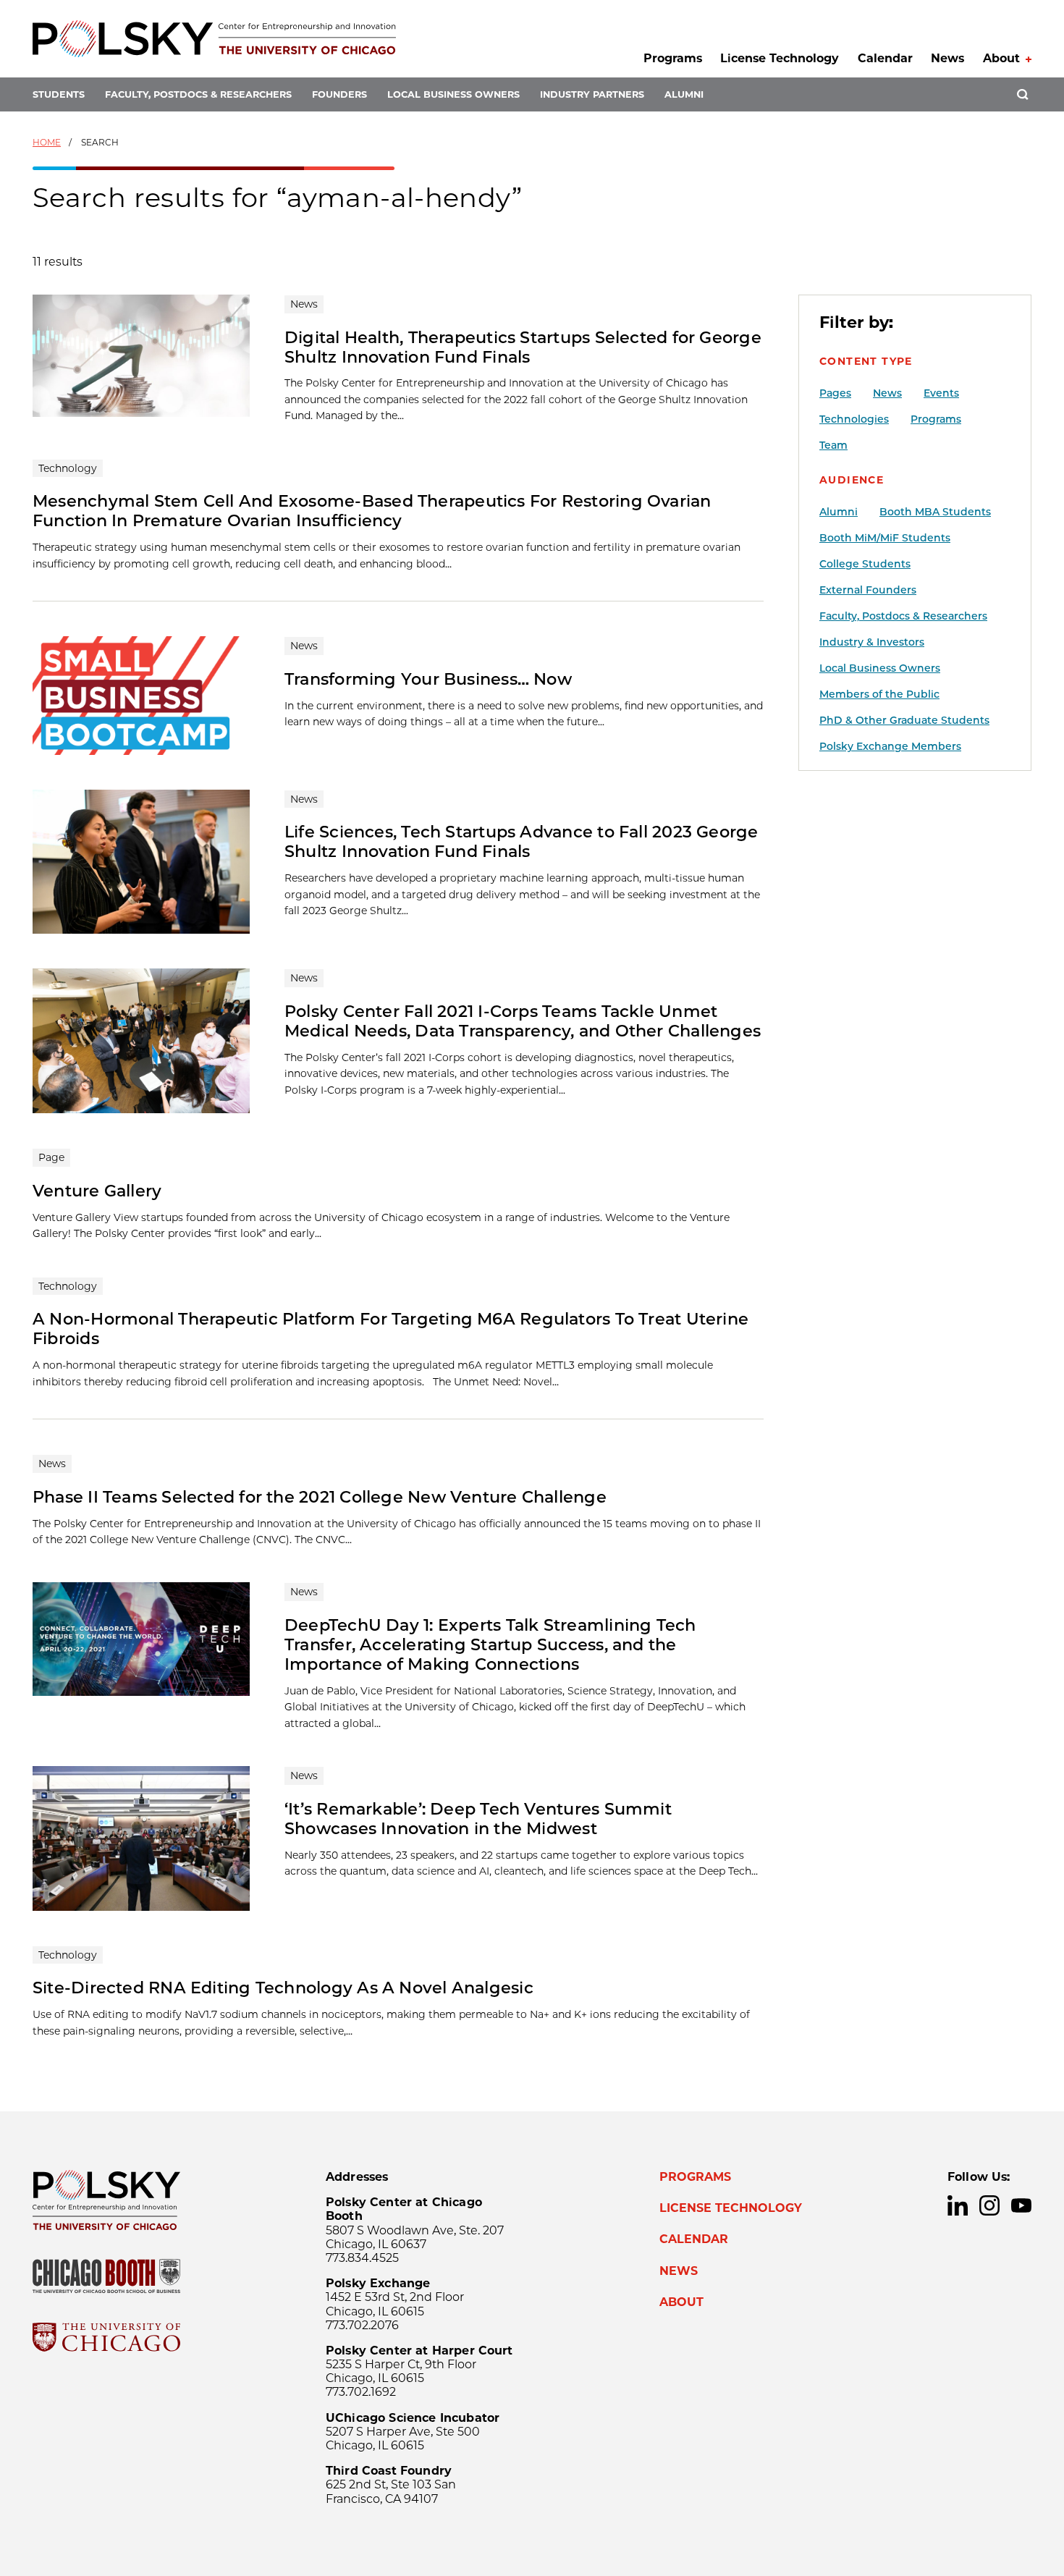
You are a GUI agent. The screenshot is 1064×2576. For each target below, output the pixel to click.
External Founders (868, 590)
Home (47, 142)
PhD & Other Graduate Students (904, 720)
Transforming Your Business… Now (428, 679)
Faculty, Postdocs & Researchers (198, 94)
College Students (865, 564)
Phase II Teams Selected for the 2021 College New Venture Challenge (320, 1497)
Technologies (854, 419)
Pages (835, 393)
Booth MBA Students (935, 512)
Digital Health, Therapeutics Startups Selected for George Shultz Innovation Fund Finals (523, 347)
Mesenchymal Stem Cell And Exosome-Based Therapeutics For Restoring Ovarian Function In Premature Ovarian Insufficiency (372, 511)
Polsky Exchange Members (890, 746)
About (1001, 58)
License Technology (780, 58)
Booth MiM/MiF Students (885, 538)
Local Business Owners (453, 94)
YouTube (1021, 2205)
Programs (673, 58)
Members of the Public (879, 694)
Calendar (885, 58)
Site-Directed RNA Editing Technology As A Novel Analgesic (283, 1988)
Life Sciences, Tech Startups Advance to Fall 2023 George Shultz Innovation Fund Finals (522, 841)
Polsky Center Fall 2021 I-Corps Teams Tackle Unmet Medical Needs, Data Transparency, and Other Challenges (523, 1021)
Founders (339, 94)
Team (833, 445)
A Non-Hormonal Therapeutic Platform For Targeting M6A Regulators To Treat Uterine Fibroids (390, 1329)
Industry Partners (592, 94)
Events (941, 393)
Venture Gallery (97, 1191)
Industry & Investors (872, 642)
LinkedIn (958, 2205)
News (947, 58)
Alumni (684, 94)
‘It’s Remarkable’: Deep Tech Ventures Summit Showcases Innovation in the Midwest (478, 1819)
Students (59, 94)
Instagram (989, 2205)
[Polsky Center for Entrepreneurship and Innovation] (214, 39)
